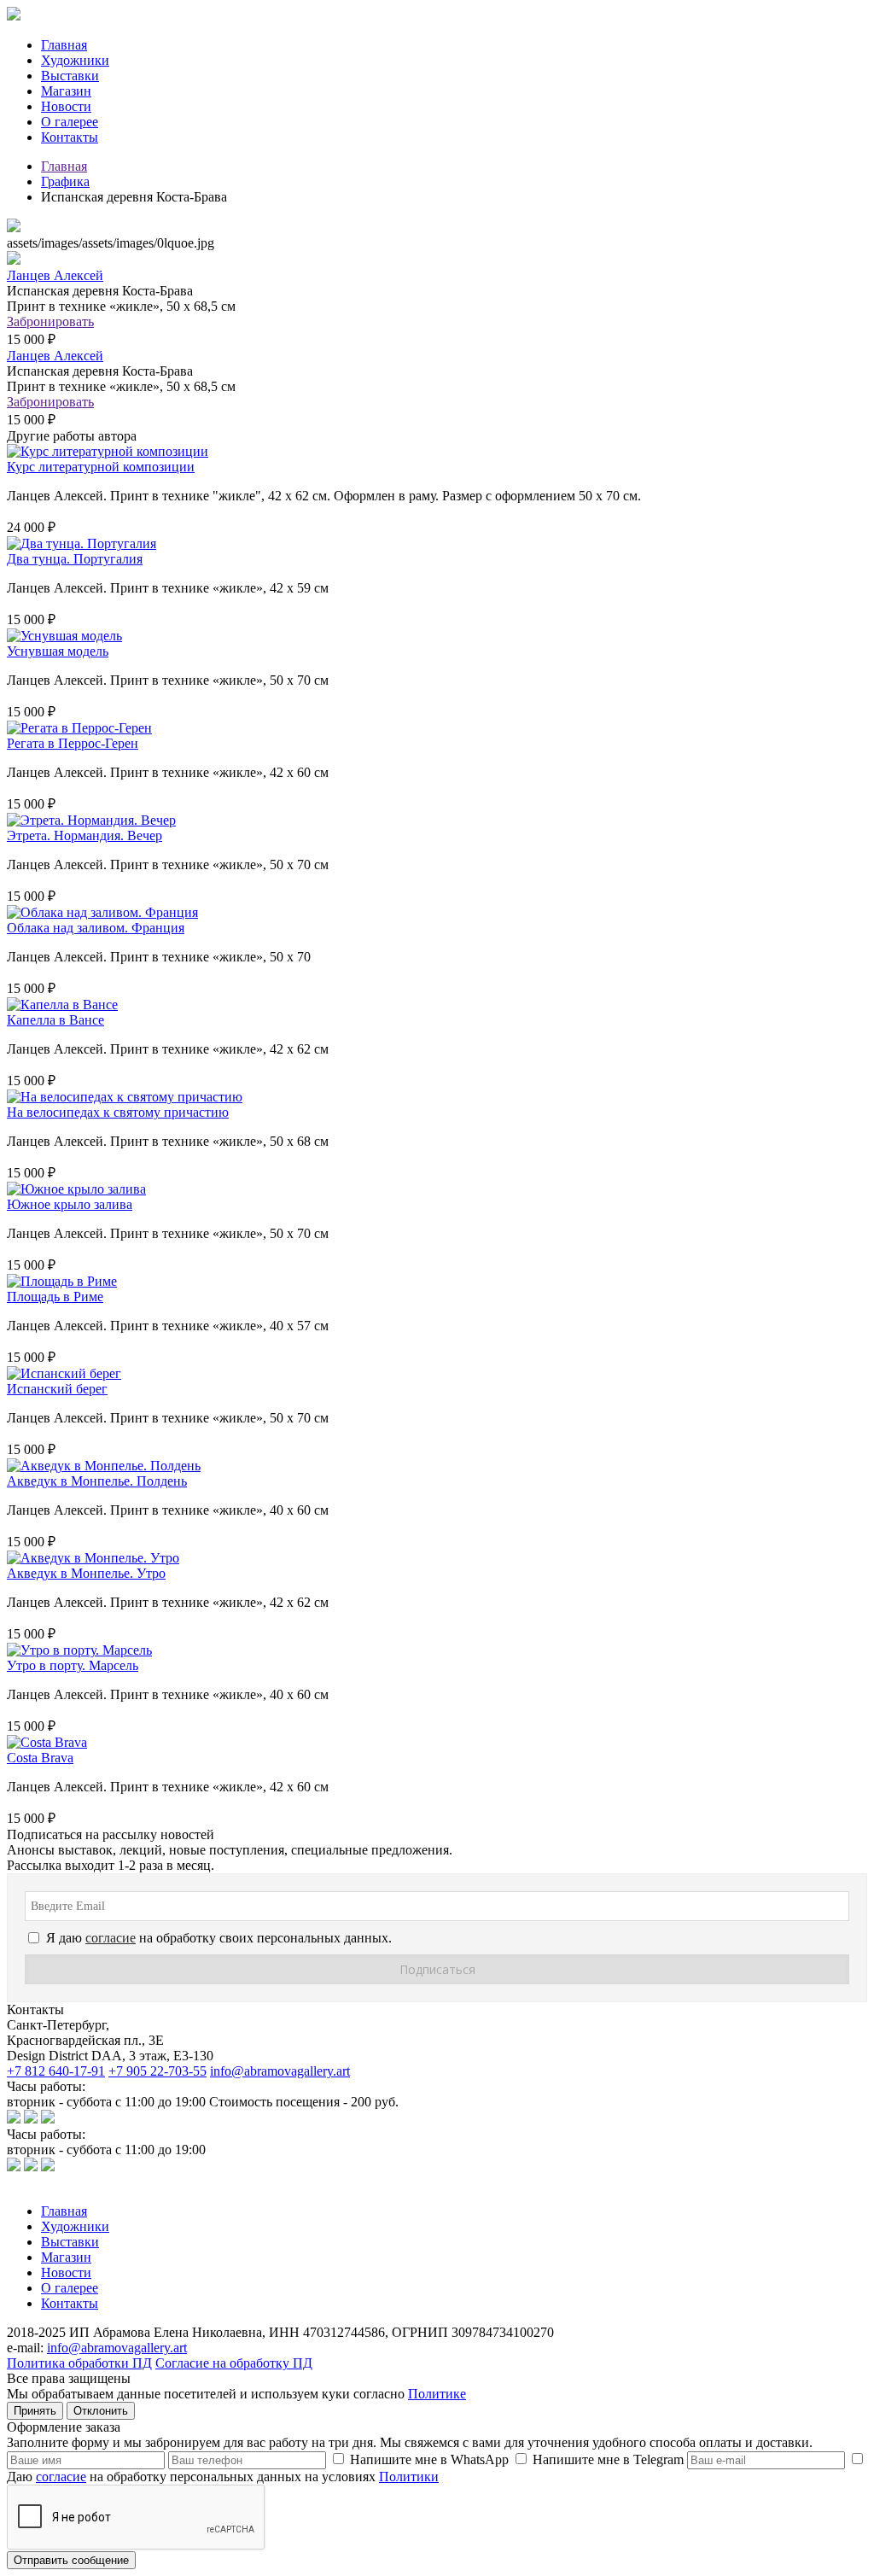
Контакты (70, 137)
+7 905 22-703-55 (157, 2071)
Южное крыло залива (70, 1204)
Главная (64, 45)
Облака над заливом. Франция (96, 928)
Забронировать (50, 321)
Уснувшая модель (58, 651)
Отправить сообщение (71, 2560)
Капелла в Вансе (55, 1020)
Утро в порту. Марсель (73, 1665)
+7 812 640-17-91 (56, 2071)
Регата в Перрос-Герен (73, 743)
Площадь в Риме (55, 1297)
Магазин (66, 91)
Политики (409, 2477)
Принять (35, 2411)
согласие (61, 2477)
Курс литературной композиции (101, 467)
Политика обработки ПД (79, 2363)
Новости (66, 106)
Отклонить (101, 2411)
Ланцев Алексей (55, 275)
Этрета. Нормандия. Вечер (84, 835)
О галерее (70, 122)
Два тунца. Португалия (75, 559)
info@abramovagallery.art (280, 2071)
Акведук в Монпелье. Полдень (97, 1481)
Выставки (70, 76)
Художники (75, 60)
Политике (437, 2394)
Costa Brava (40, 1758)
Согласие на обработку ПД (234, 2363)
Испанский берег (57, 1389)
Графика (65, 181)
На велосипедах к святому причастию (118, 1112)
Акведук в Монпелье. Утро (86, 1573)
